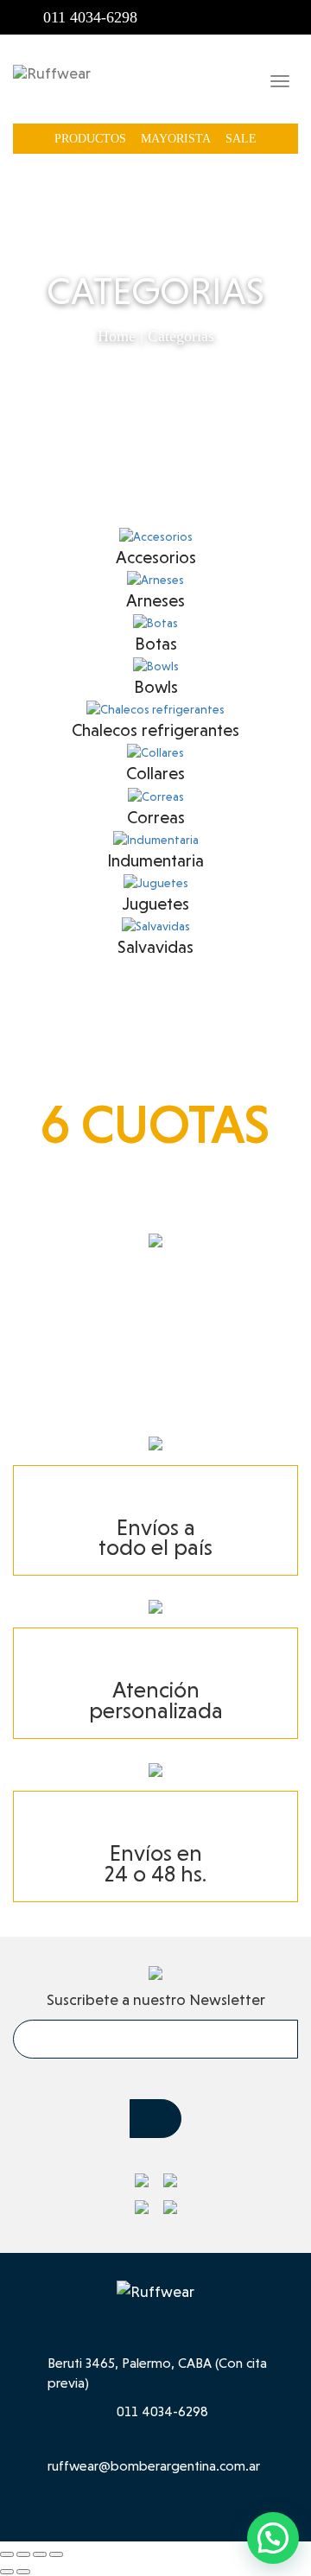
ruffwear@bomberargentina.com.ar (154, 2466)
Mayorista (176, 139)
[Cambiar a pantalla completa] (23, 2554)
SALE (241, 139)
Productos (90, 139)
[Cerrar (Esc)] (56, 2554)
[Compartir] (40, 2554)
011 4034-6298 (90, 17)
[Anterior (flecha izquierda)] (7, 2572)
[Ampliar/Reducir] (7, 2554)
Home (117, 336)
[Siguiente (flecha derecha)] (23, 2572)
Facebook (259, 17)
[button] (273, 2538)
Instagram (287, 17)
